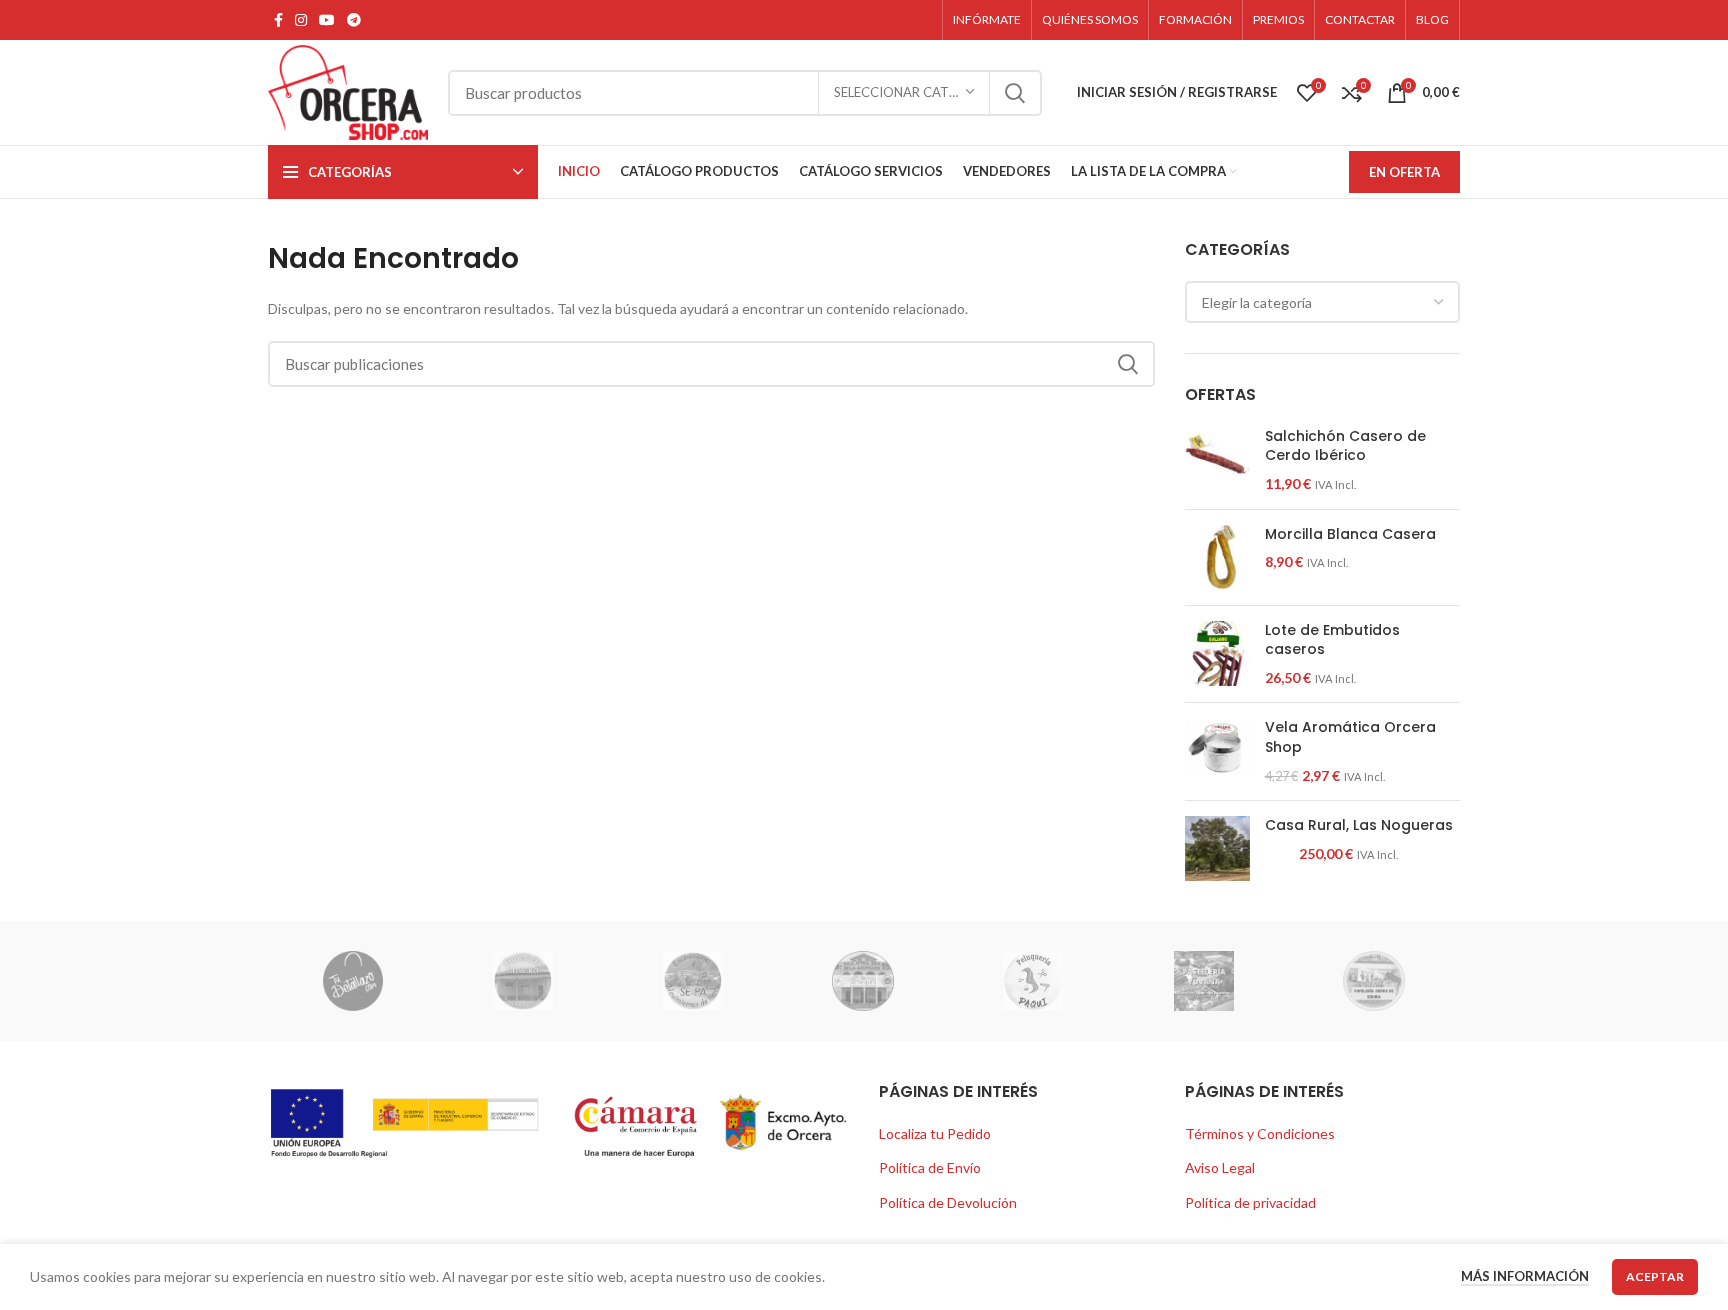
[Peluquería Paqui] (1033, 981)
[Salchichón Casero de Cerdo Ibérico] (1217, 460)
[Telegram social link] (354, 20)
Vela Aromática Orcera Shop (1350, 737)
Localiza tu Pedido (935, 1133)
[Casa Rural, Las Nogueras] (1217, 848)
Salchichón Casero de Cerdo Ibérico (1345, 446)
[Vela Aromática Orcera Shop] (1217, 751)
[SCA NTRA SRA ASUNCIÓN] (863, 981)
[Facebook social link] (278, 20)
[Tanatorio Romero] (523, 981)
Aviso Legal (1220, 1167)
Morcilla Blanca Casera (1350, 534)
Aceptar (1655, 1276)
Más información (1525, 1276)
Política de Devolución (948, 1202)
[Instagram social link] (301, 20)
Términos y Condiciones (1260, 1133)
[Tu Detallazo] (352, 981)
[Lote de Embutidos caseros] (1217, 654)
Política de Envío (930, 1167)
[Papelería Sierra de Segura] (1374, 981)
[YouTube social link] (327, 20)
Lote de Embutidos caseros (1332, 640)
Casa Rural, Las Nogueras (1359, 825)
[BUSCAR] (1015, 93)
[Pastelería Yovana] (1204, 981)
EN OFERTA (1404, 172)
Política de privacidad (1250, 1202)
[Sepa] (693, 981)
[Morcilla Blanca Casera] (1217, 557)
